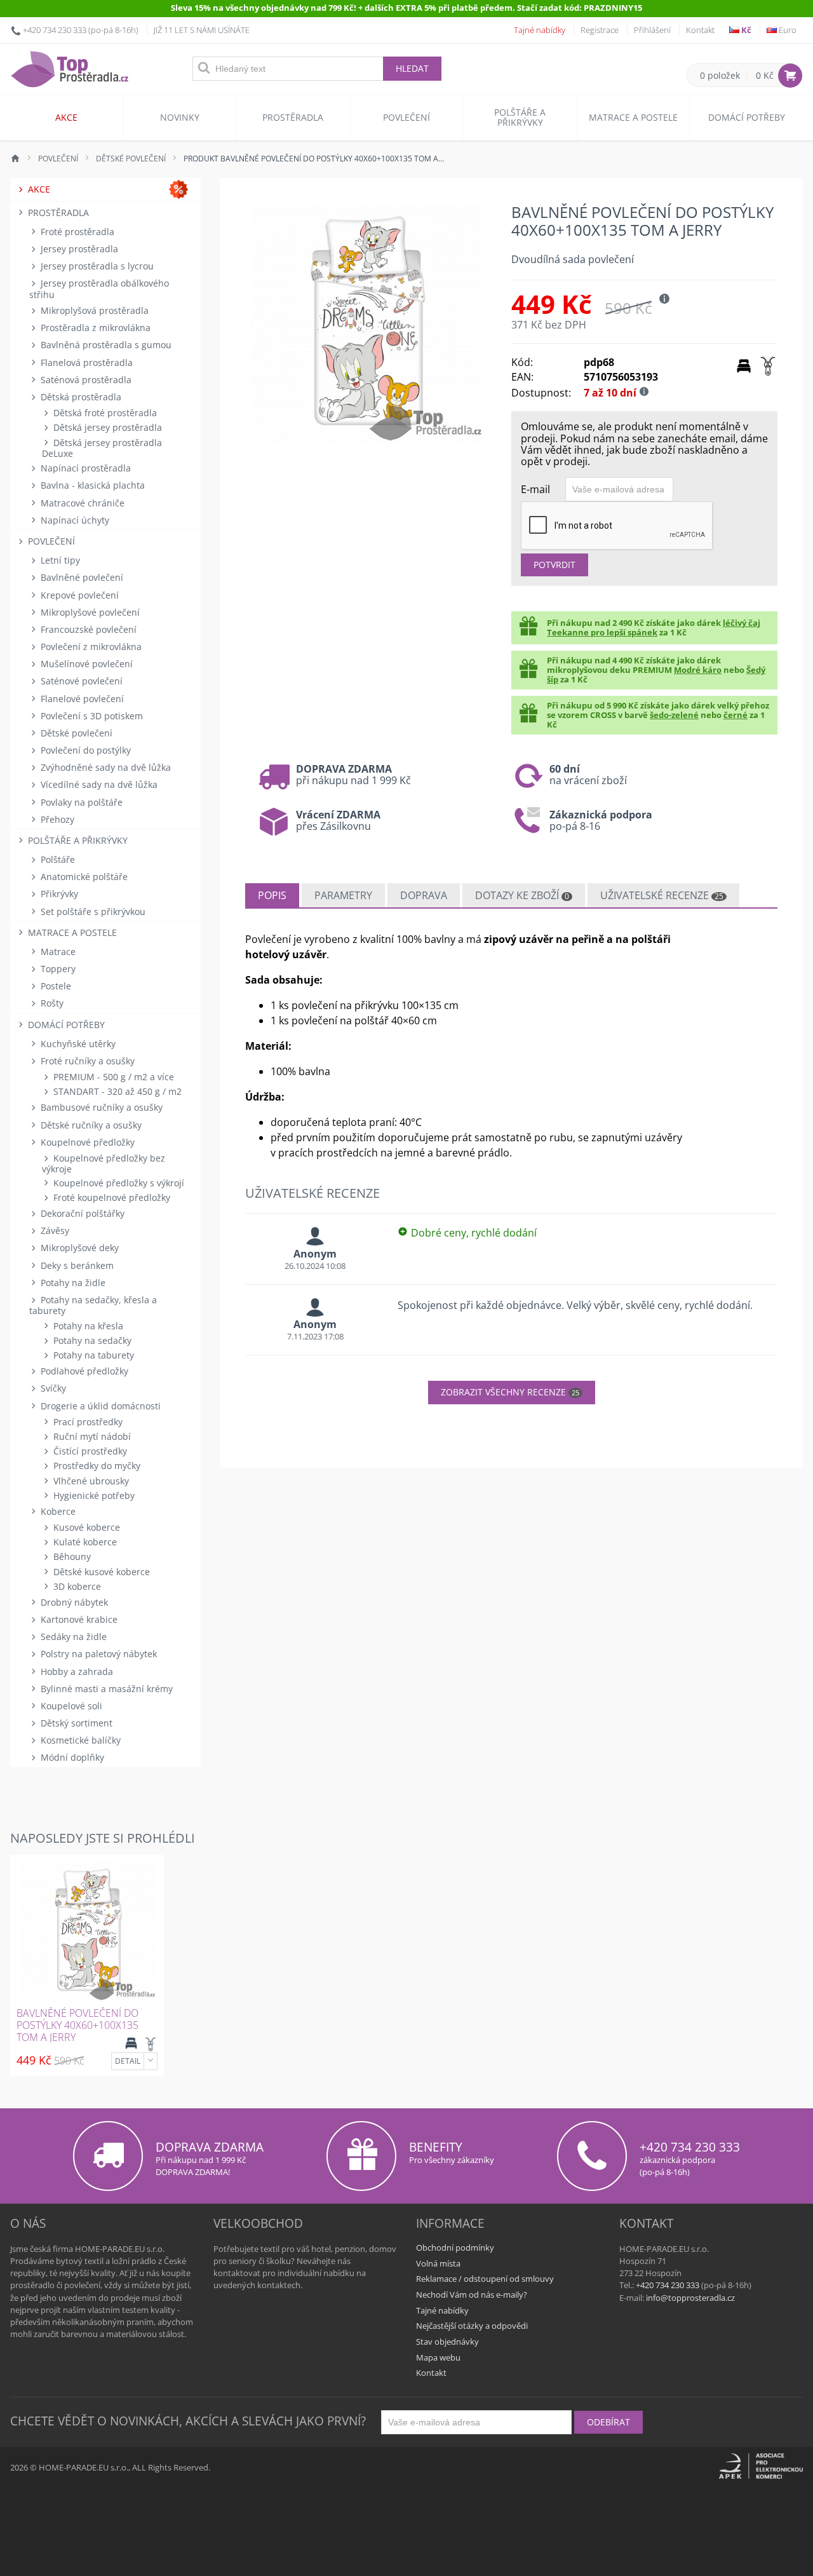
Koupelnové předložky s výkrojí (118, 1183)
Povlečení (406, 117)
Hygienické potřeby (93, 1495)
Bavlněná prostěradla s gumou (105, 345)
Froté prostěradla (76, 232)
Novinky (180, 117)
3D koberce (76, 1586)
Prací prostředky (87, 1422)
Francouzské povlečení (87, 629)
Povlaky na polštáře (80, 802)
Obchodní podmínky (455, 2247)
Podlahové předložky (83, 1371)
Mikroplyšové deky (78, 1248)
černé (736, 715)
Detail (128, 2061)
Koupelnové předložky (86, 1142)
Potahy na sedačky (91, 1340)
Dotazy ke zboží (522, 895)
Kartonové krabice (78, 1619)
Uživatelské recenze (662, 895)
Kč (745, 30)
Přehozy (56, 819)
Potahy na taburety (92, 1355)
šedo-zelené (674, 715)
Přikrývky (58, 894)
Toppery (57, 969)
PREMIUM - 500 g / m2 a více (112, 1077)
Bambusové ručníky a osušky (100, 1107)
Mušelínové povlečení (85, 664)
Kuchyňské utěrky (77, 1044)
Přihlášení (652, 30)
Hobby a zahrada (76, 1671)
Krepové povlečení (78, 595)
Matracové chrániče (81, 503)
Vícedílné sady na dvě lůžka (98, 784)
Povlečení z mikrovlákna (90, 647)
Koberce (57, 1511)
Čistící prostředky (89, 1451)
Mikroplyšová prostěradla (93, 310)
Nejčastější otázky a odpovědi (472, 2326)
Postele (55, 986)
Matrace (57, 952)
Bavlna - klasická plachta (91, 485)
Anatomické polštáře (83, 877)
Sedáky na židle (72, 1637)
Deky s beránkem (76, 1265)
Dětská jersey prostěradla (106, 427)
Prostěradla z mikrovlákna (94, 328)
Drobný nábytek (73, 1602)
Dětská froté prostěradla (104, 413)
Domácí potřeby (747, 117)
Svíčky (52, 1388)
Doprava (424, 895)
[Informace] (151, 2061)
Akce (66, 117)
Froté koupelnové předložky (111, 1197)
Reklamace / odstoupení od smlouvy (485, 2279)
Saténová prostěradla (85, 380)
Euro (787, 30)
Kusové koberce (85, 1527)
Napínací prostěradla (84, 468)
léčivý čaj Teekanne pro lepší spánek (654, 627)
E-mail (535, 489)
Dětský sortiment (75, 1723)
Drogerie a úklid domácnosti (99, 1406)
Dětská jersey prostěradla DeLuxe (102, 448)
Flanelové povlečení (81, 699)
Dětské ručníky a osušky (90, 1125)
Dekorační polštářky (81, 1213)
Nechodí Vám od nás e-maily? (472, 2295)
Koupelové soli (70, 1706)
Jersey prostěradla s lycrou (96, 266)
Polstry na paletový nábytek (97, 1654)
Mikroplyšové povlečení (89, 612)
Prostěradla (293, 117)
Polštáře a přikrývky (520, 117)
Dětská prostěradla (80, 397)
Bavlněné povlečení (81, 577)
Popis (272, 895)
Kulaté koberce (84, 1542)
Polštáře (57, 859)
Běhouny (71, 1556)
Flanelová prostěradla (85, 363)
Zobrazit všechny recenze (510, 1392)
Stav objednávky (447, 2342)
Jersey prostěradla (78, 249)
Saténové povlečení (80, 681)
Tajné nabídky (540, 30)
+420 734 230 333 (55, 30)
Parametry (343, 895)
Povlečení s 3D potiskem (91, 716)
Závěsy (54, 1230)
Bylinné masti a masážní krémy (105, 1689)
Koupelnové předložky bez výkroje (104, 1163)
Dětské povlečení (75, 733)
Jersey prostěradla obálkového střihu (99, 288)
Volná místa (438, 2263)
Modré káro (698, 670)
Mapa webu (438, 2357)
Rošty (51, 1003)
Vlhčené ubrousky (90, 1481)
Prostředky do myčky (96, 1466)
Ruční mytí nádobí (91, 1436)
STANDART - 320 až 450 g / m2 (116, 1091)
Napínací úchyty (74, 520)
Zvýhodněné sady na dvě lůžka (104, 767)
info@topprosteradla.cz (690, 2298)
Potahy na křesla (87, 1326)
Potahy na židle (72, 1283)
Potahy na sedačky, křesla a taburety (93, 1305)
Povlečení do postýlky (84, 750)
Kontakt (700, 30)
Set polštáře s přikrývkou (92, 912)
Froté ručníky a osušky (86, 1061)
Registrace (600, 30)
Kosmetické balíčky (79, 1740)
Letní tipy (59, 560)
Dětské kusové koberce (100, 1572)
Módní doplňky (71, 1757)
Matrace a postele (633, 117)
